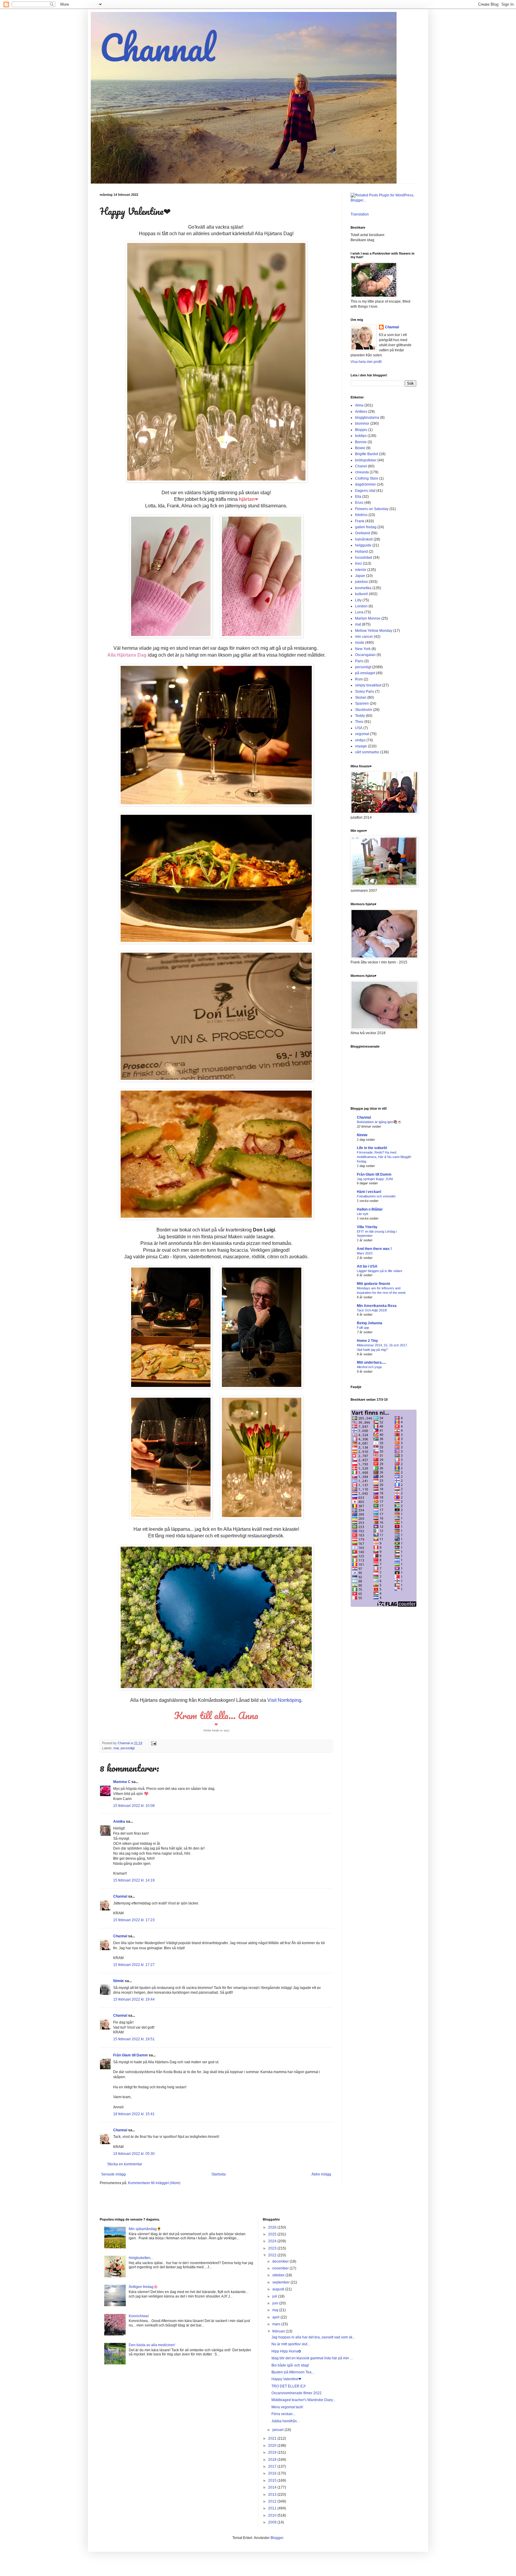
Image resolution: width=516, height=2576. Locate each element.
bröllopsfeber (366, 460)
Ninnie (119, 1981)
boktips (361, 436)
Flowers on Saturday (372, 509)
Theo (359, 722)
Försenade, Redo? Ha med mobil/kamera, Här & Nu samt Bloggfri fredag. (384, 1157)
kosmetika (363, 588)
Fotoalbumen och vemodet (376, 1196)
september (281, 2282)
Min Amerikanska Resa (377, 1306)
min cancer (364, 637)
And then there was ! (374, 1249)
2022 (273, 2255)
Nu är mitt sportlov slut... (291, 2344)
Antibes (361, 412)
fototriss (361, 515)
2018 (273, 2460)
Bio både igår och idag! (290, 2365)
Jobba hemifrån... (285, 2421)
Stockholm (364, 710)
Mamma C (122, 1782)
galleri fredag (366, 527)
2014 (273, 2487)
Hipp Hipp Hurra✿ (286, 2351)
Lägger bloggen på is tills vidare (380, 1271)
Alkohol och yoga (369, 1367)
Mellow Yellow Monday (374, 631)
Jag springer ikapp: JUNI (375, 1179)
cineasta (362, 472)
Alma (359, 405)
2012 (273, 2501)
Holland (361, 552)
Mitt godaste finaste (374, 1284)
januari (278, 2430)
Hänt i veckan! (369, 1192)
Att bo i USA (367, 1266)
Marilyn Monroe (368, 618)
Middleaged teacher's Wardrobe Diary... (303, 2400)
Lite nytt (363, 1214)
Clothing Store (367, 478)
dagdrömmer (365, 484)
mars (277, 2324)
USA (359, 728)
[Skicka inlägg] (153, 1743)
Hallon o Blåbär (370, 1209)
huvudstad (364, 558)
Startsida (219, 2174)
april (276, 2317)
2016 (273, 2473)
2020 (273, 2446)
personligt (128, 1748)
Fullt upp (363, 1328)
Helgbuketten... (141, 2258)
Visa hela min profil (366, 362)
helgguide (363, 545)
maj (276, 2310)
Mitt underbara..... (371, 1362)
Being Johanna (370, 1323)
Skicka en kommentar (125, 2164)
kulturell (361, 594)
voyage (361, 746)
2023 (273, 2248)
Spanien (362, 703)
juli (275, 2296)
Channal (157, 47)
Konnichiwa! (139, 2316)
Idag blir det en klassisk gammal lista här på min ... (312, 2358)
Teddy (360, 716)
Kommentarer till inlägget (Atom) (154, 2183)
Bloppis (361, 430)
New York (363, 649)
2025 (273, 2234)
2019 (273, 2452)
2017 (273, 2466)
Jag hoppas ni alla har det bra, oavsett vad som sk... (313, 2337)
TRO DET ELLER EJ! (288, 2386)
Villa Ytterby (367, 1227)
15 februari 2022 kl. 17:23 (134, 1920)
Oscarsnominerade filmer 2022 (297, 2393)
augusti (279, 2289)
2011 (273, 2508)
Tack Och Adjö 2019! (372, 1310)
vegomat (362, 734)
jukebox (361, 582)
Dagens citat (365, 491)
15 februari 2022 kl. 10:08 (134, 1806)
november (281, 2268)
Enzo (359, 503)
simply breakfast (368, 685)
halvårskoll (364, 539)
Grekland (363, 533)
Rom (359, 679)
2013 (273, 2495)
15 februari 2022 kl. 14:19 (134, 1880)
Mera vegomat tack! (287, 2407)
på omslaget (365, 673)
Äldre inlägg (321, 2174)
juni (276, 2303)
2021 (273, 2438)
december (281, 2261)
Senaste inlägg (113, 2174)
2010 (273, 2515)
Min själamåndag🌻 (145, 2229)
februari (279, 2331)
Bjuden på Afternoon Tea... (293, 2372)
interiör (361, 570)
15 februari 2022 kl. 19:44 (134, 1999)
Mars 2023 (365, 1253)
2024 (273, 2241)
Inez (358, 563)
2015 (273, 2480)
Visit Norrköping (284, 1700)
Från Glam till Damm (130, 2055)
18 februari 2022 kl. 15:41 (134, 2114)
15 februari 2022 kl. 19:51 (134, 2039)
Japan (360, 576)
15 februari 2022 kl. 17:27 (134, 1965)
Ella (358, 497)
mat (116, 1748)
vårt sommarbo (367, 752)
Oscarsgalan (365, 655)
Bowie (360, 448)
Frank (360, 521)
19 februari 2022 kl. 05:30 (134, 2154)
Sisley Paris (365, 692)
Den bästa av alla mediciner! (152, 2345)
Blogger (277, 2538)
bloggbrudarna (367, 418)
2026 (273, 2227)
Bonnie (361, 442)
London (361, 606)
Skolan (361, 697)
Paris (359, 661)
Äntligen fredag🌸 (143, 2287)
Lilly (358, 600)
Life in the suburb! (372, 1148)
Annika (119, 1821)
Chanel (361, 466)
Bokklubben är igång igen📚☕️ (379, 1122)
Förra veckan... (283, 2414)
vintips (360, 740)
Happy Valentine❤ (286, 2379)
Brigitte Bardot (367, 454)
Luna (359, 612)
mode (360, 643)
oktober (279, 2275)
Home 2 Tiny (367, 1341)
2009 (273, 2522)
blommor (362, 424)
